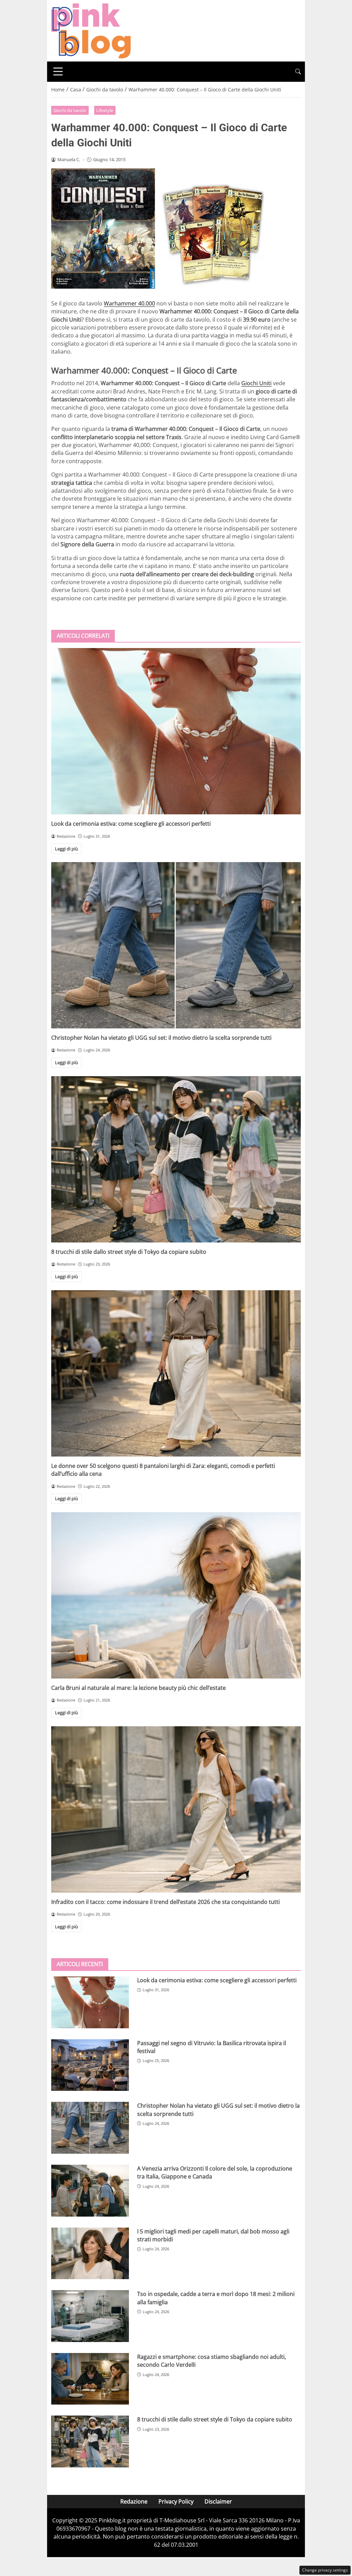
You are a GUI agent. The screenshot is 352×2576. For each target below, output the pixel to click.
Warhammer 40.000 (129, 303)
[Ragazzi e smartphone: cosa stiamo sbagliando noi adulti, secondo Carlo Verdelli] (90, 2379)
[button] (298, 72)
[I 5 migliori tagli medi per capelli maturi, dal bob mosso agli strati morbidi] (90, 2254)
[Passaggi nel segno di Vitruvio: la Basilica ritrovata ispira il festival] (90, 2065)
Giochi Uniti (256, 383)
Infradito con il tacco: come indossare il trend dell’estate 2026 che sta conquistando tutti (166, 1902)
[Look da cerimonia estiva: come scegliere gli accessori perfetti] (176, 731)
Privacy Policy (176, 2501)
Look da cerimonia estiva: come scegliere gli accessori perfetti (131, 824)
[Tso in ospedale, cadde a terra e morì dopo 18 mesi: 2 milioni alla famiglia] (90, 2316)
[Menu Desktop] (58, 71)
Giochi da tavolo (70, 110)
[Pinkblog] (91, 30)
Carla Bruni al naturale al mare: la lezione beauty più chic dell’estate (139, 1688)
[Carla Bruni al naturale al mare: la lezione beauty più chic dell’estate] (176, 1595)
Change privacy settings (325, 2570)
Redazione (134, 2501)
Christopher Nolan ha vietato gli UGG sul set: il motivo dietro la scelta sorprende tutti (161, 1038)
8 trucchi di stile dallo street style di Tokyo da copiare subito (129, 1252)
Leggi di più (67, 849)
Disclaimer (218, 2501)
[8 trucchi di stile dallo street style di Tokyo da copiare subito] (176, 1159)
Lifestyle (105, 110)
